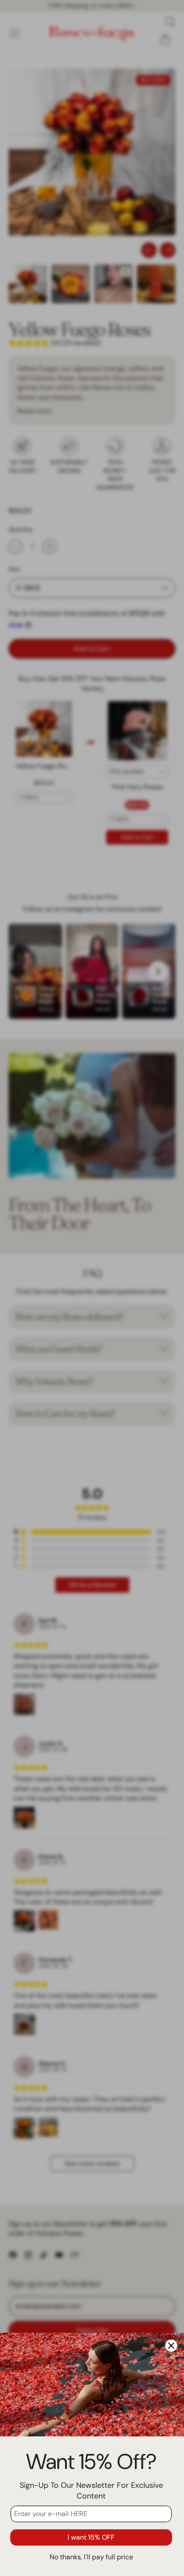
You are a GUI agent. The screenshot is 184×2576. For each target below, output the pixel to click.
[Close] (171, 2346)
